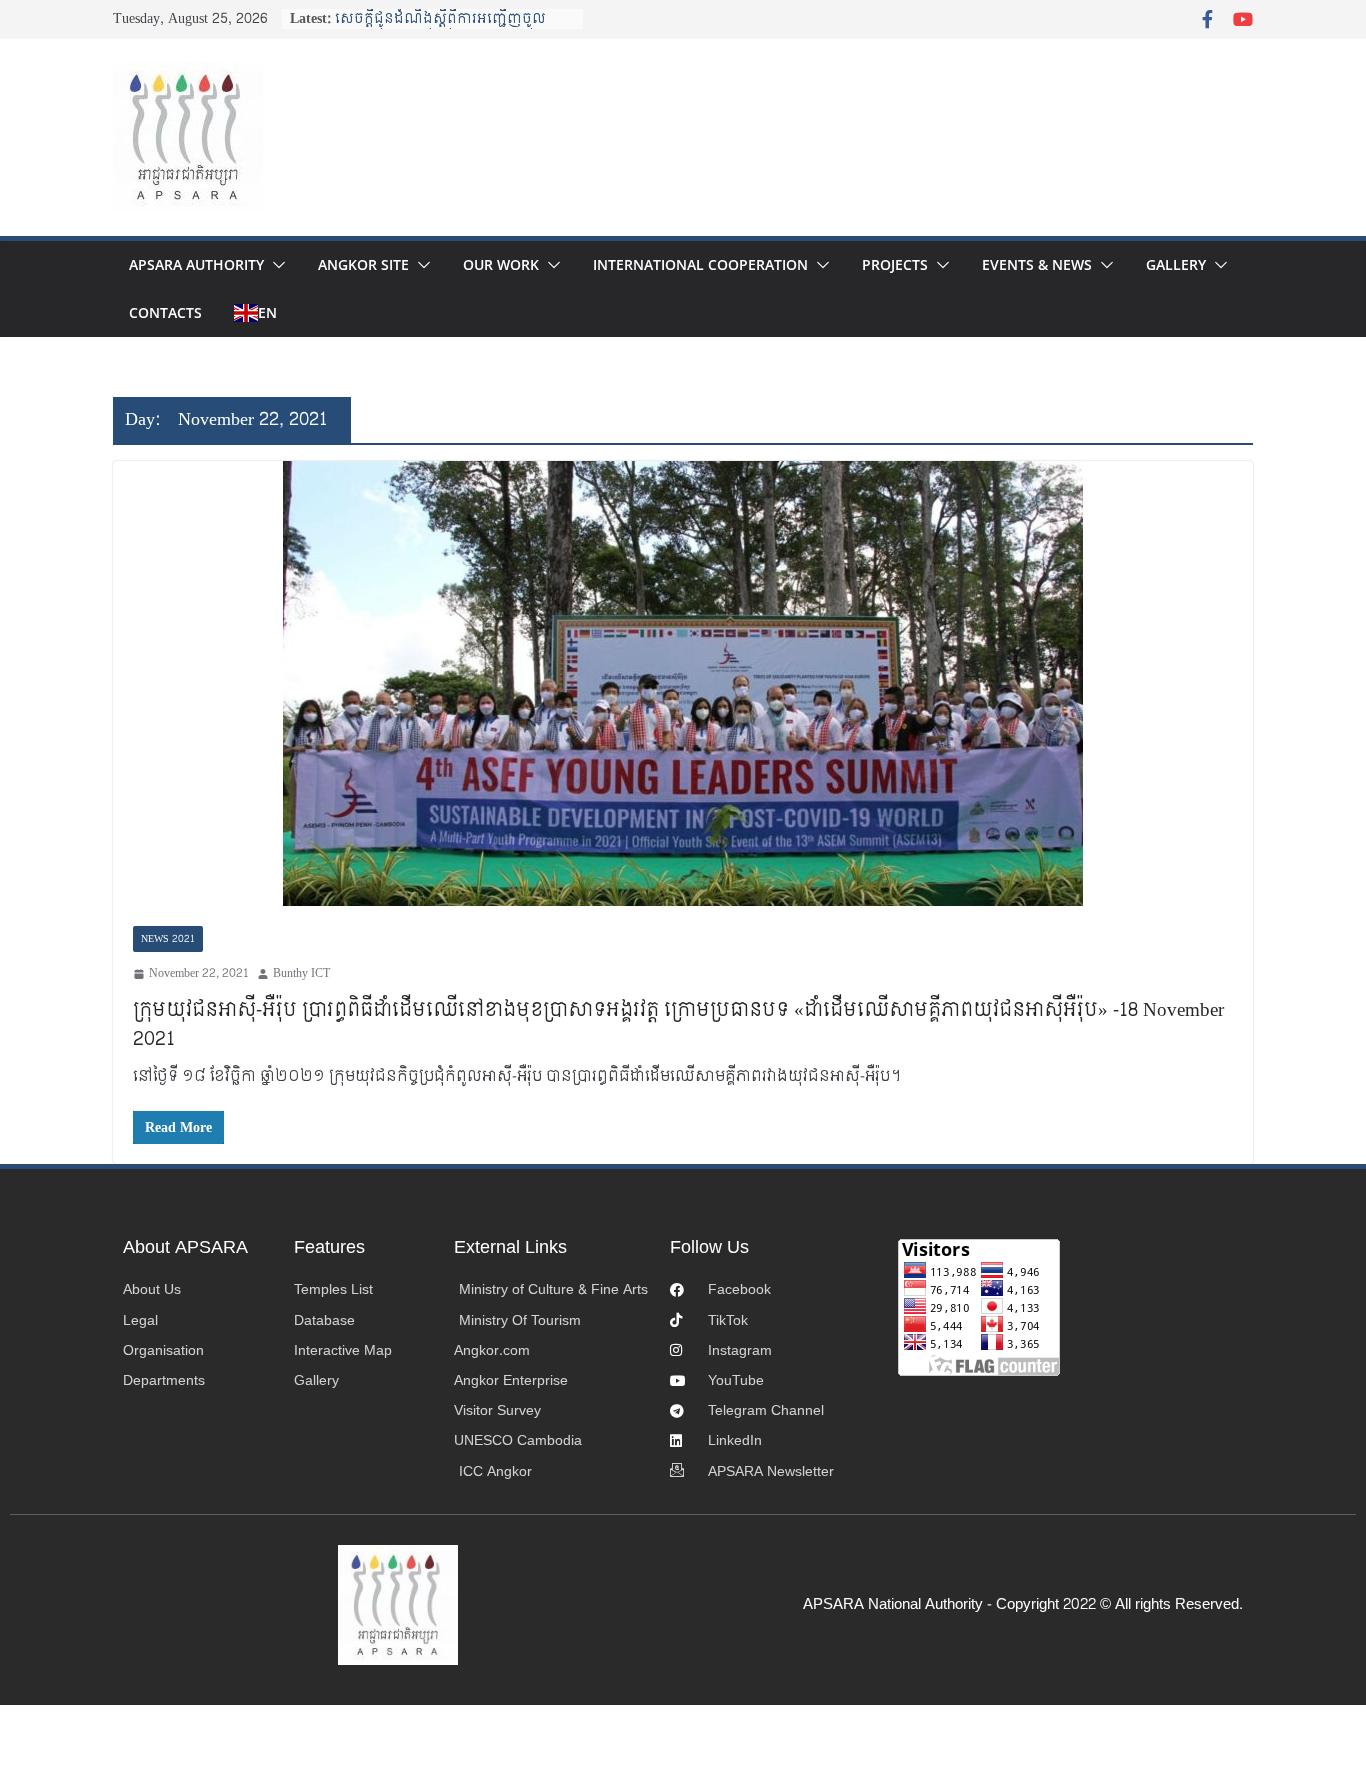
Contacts (165, 312)
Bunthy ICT (301, 973)
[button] (275, 265)
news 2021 (168, 939)
